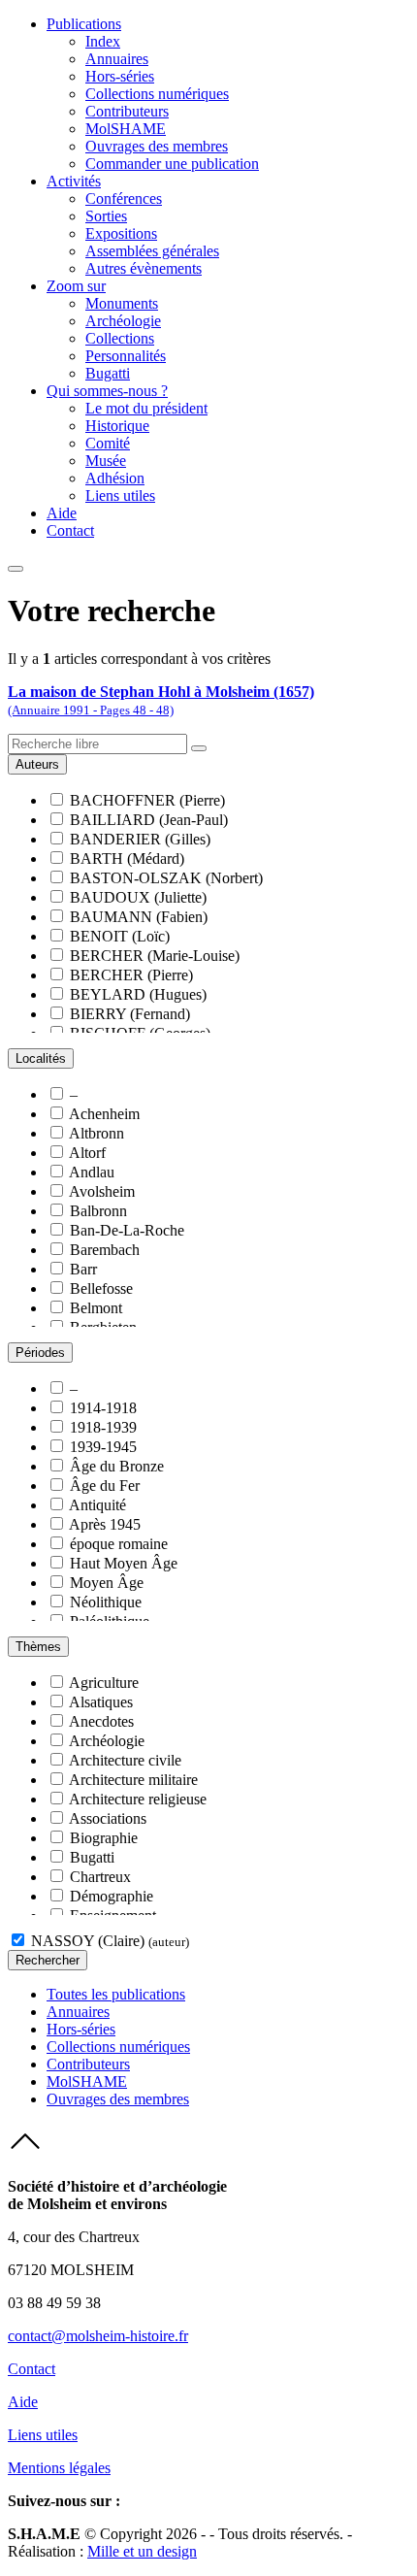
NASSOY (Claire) (110, 1941)
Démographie (112, 1896)
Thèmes (38, 1647)
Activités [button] (74, 181)
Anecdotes (101, 1721)
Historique (117, 426)
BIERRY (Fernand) (130, 1014)
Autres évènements (144, 268)
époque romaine (119, 1544)
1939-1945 (103, 1447)
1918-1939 (103, 1427)
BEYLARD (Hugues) (138, 994)
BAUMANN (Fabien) (139, 917)
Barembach (105, 1250)
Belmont (96, 1308)
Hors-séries (120, 76)
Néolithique (106, 1602)
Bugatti (108, 373)
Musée (106, 461)
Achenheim (104, 1114)
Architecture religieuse (138, 1799)
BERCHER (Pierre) (131, 975)
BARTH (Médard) (127, 859)
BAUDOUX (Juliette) (138, 897)
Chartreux (100, 1877)
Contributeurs (127, 111)
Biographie (104, 1838)
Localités (41, 1058)
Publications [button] (84, 24)
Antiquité (97, 1505)
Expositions (121, 233)
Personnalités (126, 356)
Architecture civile (125, 1760)
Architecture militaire (133, 1780)
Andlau (92, 1172)
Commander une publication (172, 164)
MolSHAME (126, 129)
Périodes (40, 1353)
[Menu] (16, 569)
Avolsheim (102, 1191)
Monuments (122, 303)
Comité (108, 443)
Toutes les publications (116, 1994)
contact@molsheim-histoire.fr (98, 2336)
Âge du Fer (105, 1486)
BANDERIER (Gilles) (140, 839)
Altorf (87, 1153)
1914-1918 (103, 1408)
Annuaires (117, 59)
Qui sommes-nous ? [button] (107, 391)
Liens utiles (120, 495)
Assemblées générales (152, 251)
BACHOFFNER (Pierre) (147, 800)
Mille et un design (142, 2551)
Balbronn (98, 1211)
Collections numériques (157, 94)
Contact (70, 530)
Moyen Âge (107, 1583)
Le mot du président (146, 408)
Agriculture (104, 1683)
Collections (120, 338)
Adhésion (115, 478)
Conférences (124, 198)
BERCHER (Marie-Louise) (155, 956)
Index (103, 41)
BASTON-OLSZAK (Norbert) (166, 878)
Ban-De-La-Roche (127, 1230)
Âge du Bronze (117, 1466)
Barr (83, 1269)
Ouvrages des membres (157, 146)
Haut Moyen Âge (124, 1563)
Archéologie (123, 321)
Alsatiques (101, 1702)
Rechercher (48, 1960)
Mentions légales (59, 2468)
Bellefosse (101, 1288)
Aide (62, 513)
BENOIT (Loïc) (120, 936)
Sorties (106, 216)
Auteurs (37, 764)
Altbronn (96, 1133)
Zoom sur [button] (76, 286)
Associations (108, 1818)
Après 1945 (105, 1524)
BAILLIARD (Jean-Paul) (149, 820)
